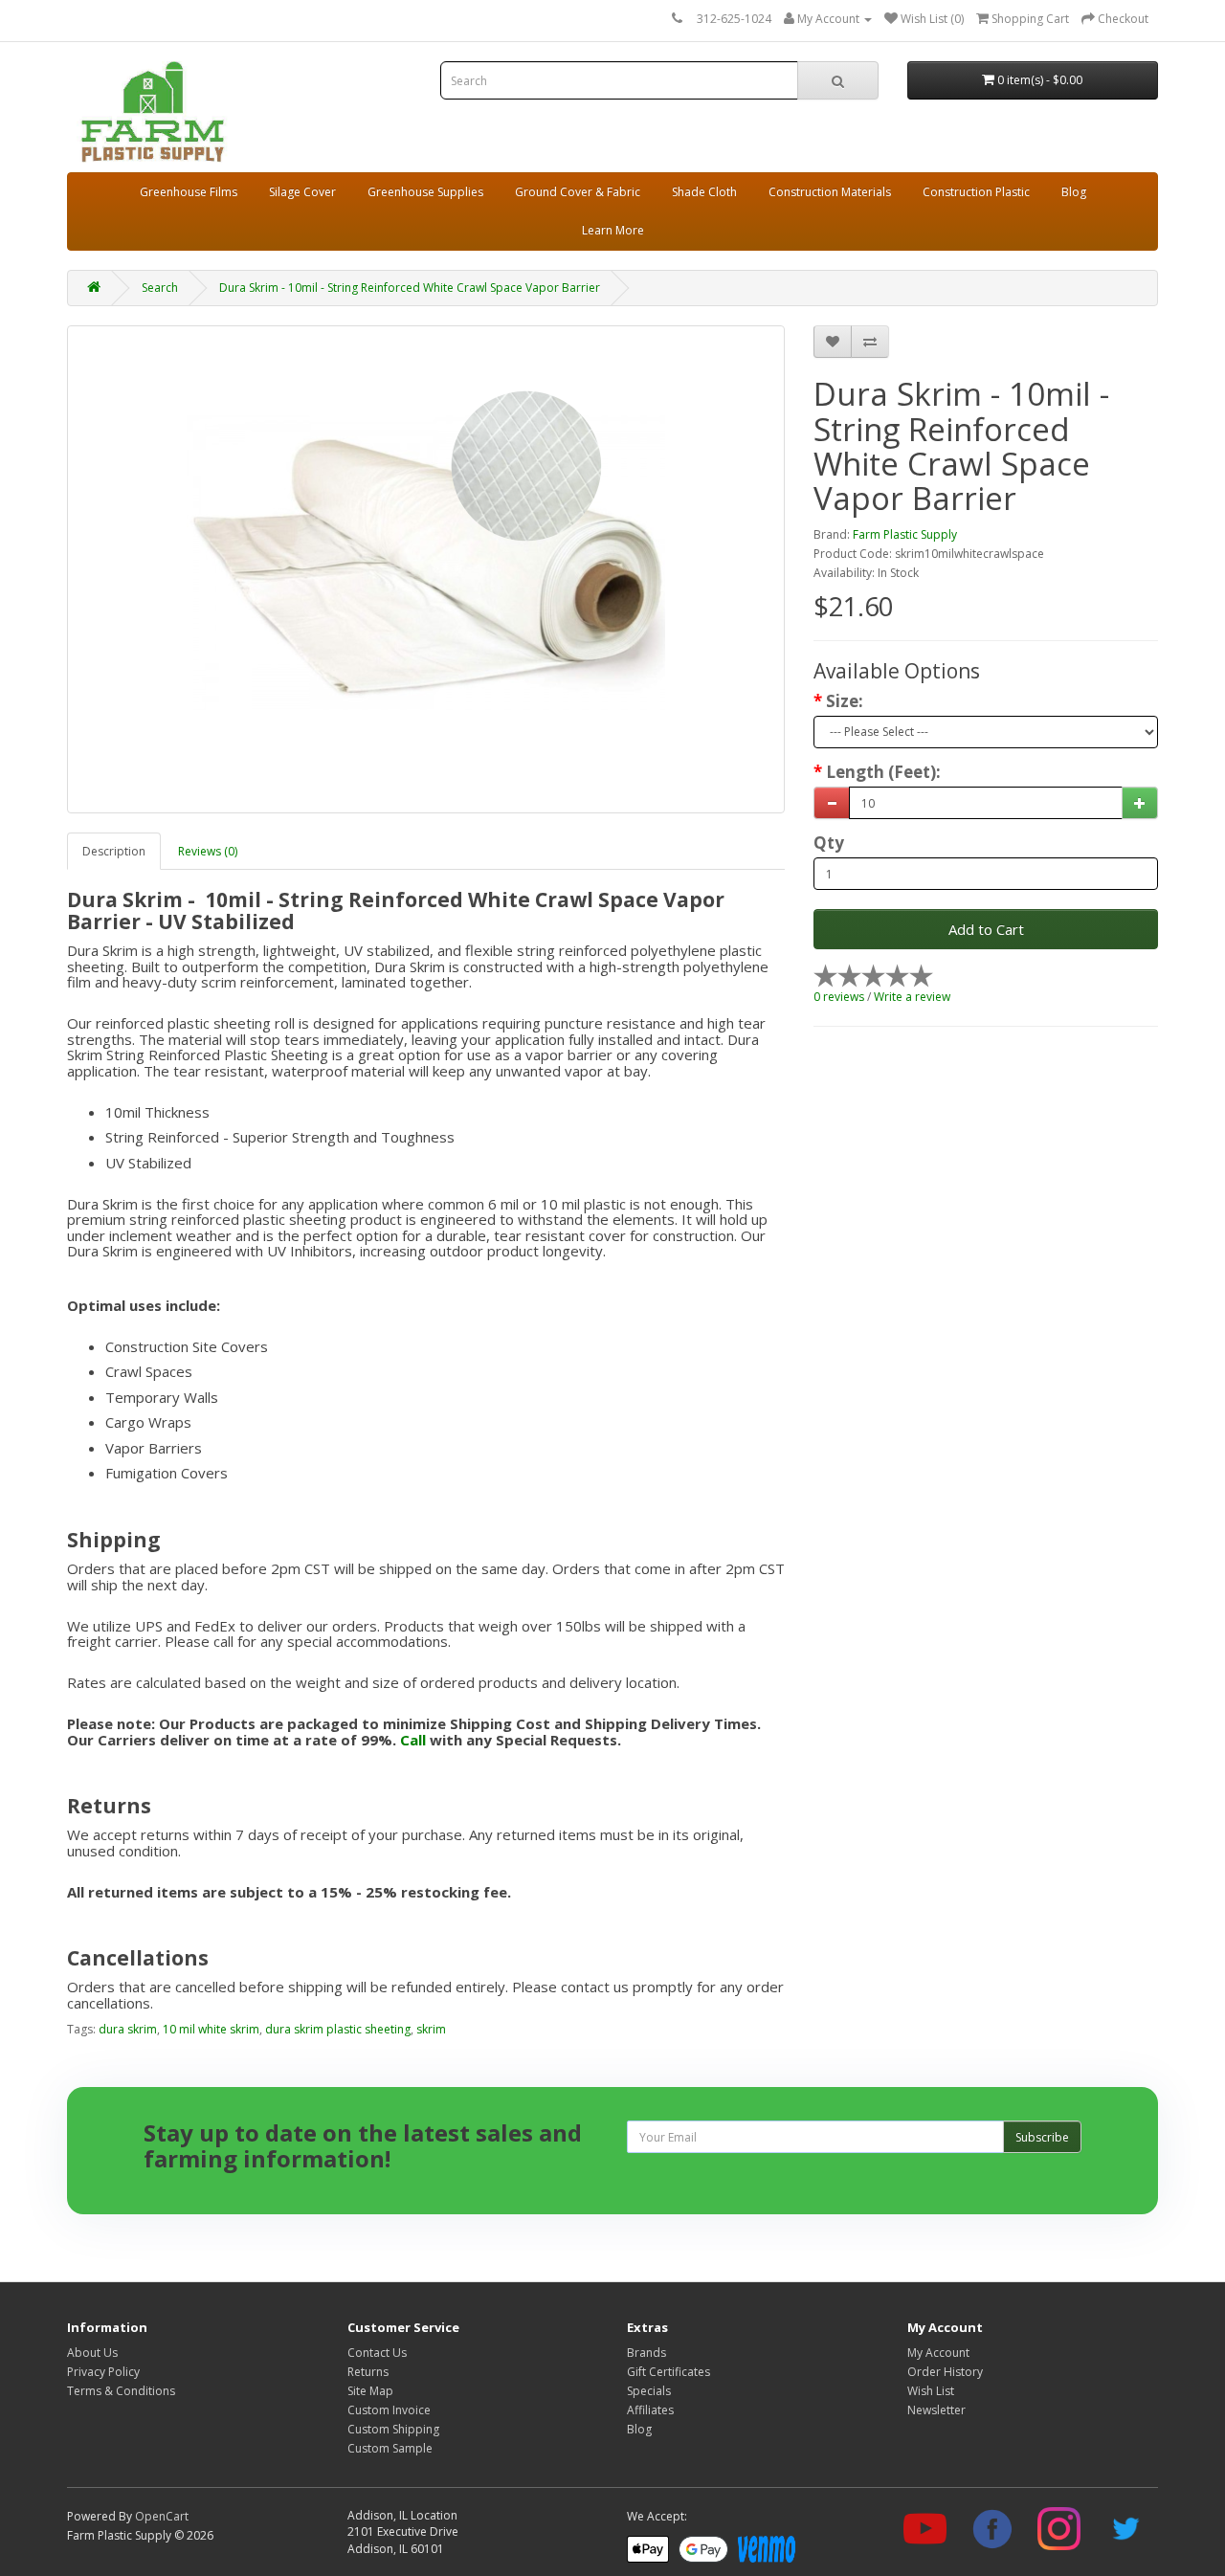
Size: (845, 701)
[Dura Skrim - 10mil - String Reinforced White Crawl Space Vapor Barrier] (426, 569)
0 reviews (839, 997)
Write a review (912, 997)
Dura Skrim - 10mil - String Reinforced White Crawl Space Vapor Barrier (410, 288)
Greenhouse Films (189, 192)
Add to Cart (986, 929)
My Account (938, 2353)
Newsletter (936, 2410)
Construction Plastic (976, 192)
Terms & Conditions (121, 2391)
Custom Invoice (389, 2410)
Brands (646, 2353)
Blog (1074, 192)
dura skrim (128, 2029)
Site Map (370, 2391)
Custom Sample (390, 2448)
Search (160, 288)
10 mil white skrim (211, 2029)
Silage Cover (302, 192)
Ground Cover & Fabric (578, 192)
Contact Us (377, 2353)
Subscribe (1042, 2137)
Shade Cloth (704, 192)
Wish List (931, 2391)
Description (114, 851)
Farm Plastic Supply (905, 534)
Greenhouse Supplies (425, 192)
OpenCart (162, 2516)
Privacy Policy (103, 2372)
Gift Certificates (668, 2372)
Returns (368, 2372)
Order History (945, 2372)
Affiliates (650, 2410)
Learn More (613, 230)
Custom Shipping (393, 2429)
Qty (829, 843)
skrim (431, 2029)
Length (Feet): (883, 772)
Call (413, 1740)
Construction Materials (830, 192)
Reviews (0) (208, 851)
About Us (92, 2353)
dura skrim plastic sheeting (338, 2029)
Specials (649, 2391)
